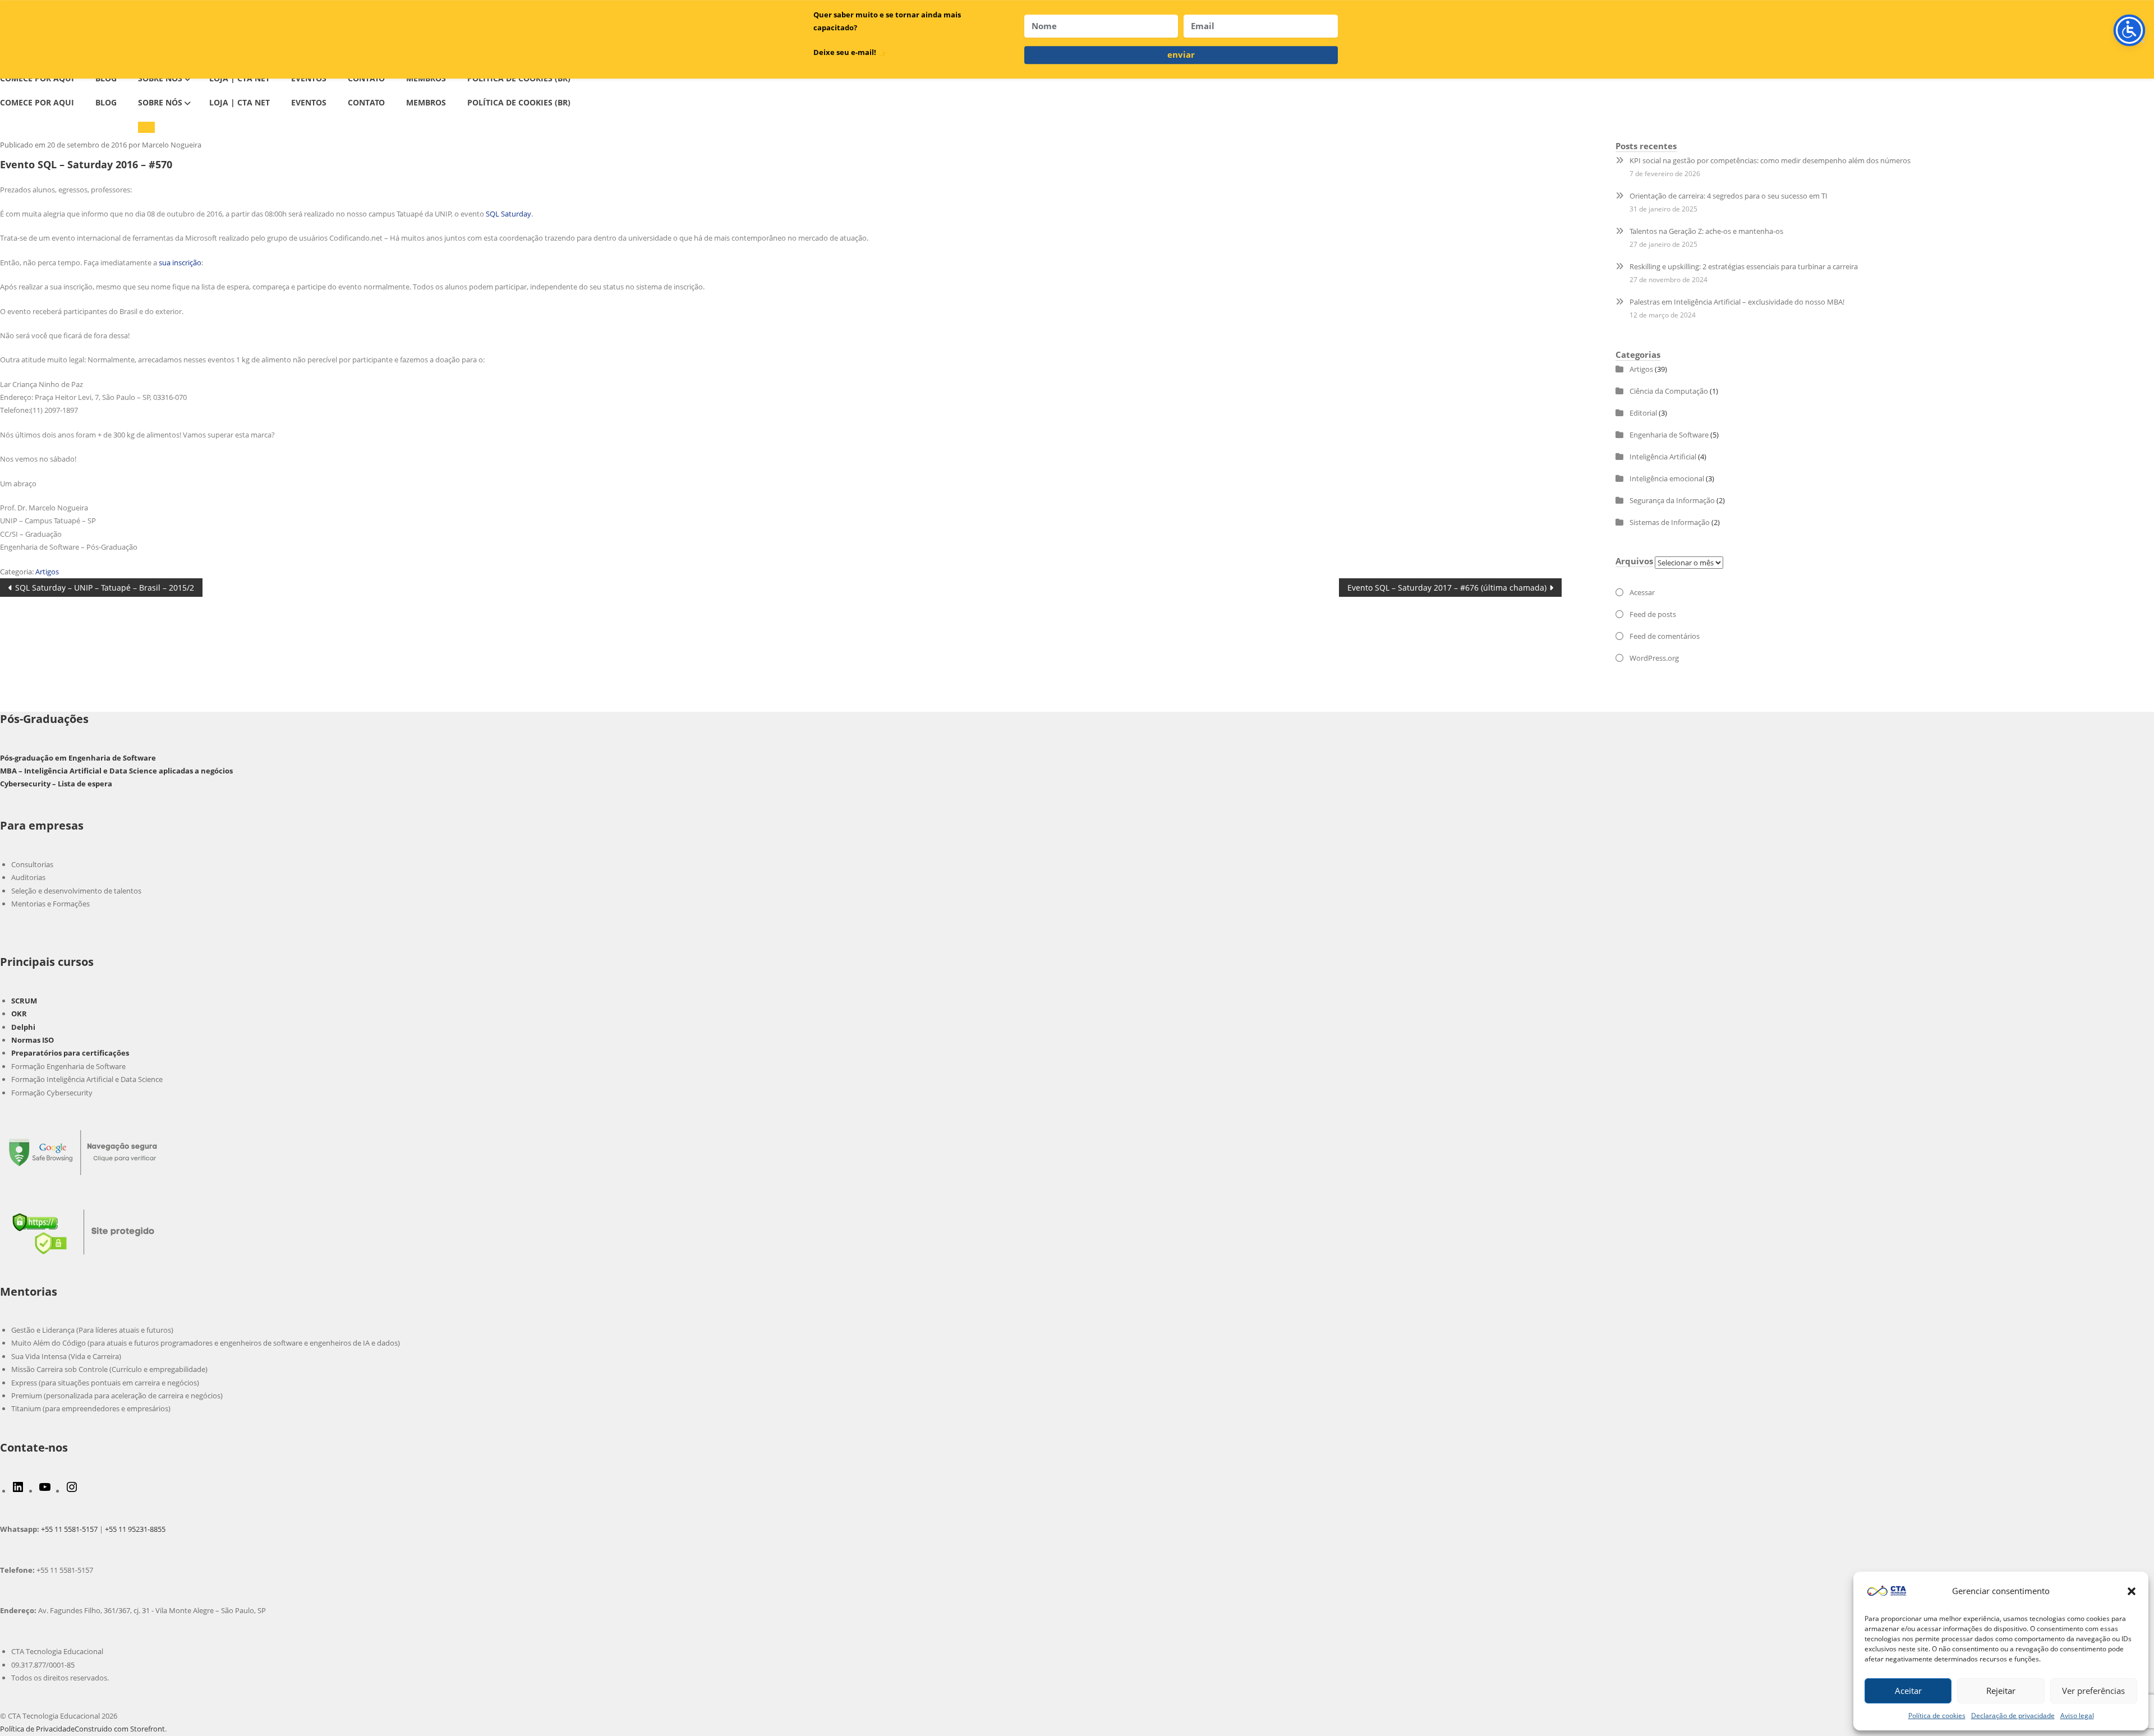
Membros (426, 102)
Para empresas (42, 825)
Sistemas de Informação (1670, 522)
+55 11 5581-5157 (69, 1529)
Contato (366, 102)
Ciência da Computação (1669, 391)
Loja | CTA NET (240, 102)
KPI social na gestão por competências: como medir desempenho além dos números (1770, 160)
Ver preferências (2093, 1691)
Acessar (1642, 592)
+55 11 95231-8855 (135, 1529)
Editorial (1643, 413)
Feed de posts (1653, 614)
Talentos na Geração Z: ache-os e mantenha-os (1706, 231)
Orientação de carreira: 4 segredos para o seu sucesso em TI (1729, 196)
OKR (19, 1014)
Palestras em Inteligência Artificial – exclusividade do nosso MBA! (1737, 302)
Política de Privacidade (37, 1729)
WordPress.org (1654, 658)
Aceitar (1908, 1691)
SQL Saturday (508, 214)
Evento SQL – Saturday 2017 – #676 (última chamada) (1447, 589)
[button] (2132, 1591)
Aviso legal (2077, 1716)
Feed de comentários (1665, 636)
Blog (106, 102)
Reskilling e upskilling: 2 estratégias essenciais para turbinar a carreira (1744, 266)
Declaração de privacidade (2013, 1716)
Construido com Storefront (120, 1729)
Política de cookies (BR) (519, 102)
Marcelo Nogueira (172, 145)
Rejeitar (2001, 1691)
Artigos (47, 572)
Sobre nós (160, 102)
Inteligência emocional (1667, 478)
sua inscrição (180, 263)
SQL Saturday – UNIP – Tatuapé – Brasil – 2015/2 (104, 589)
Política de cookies (1937, 1716)
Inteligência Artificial (1663, 457)
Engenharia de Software (1669, 435)
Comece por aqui (37, 102)
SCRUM (24, 1001)
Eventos (309, 102)
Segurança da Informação (1672, 500)
